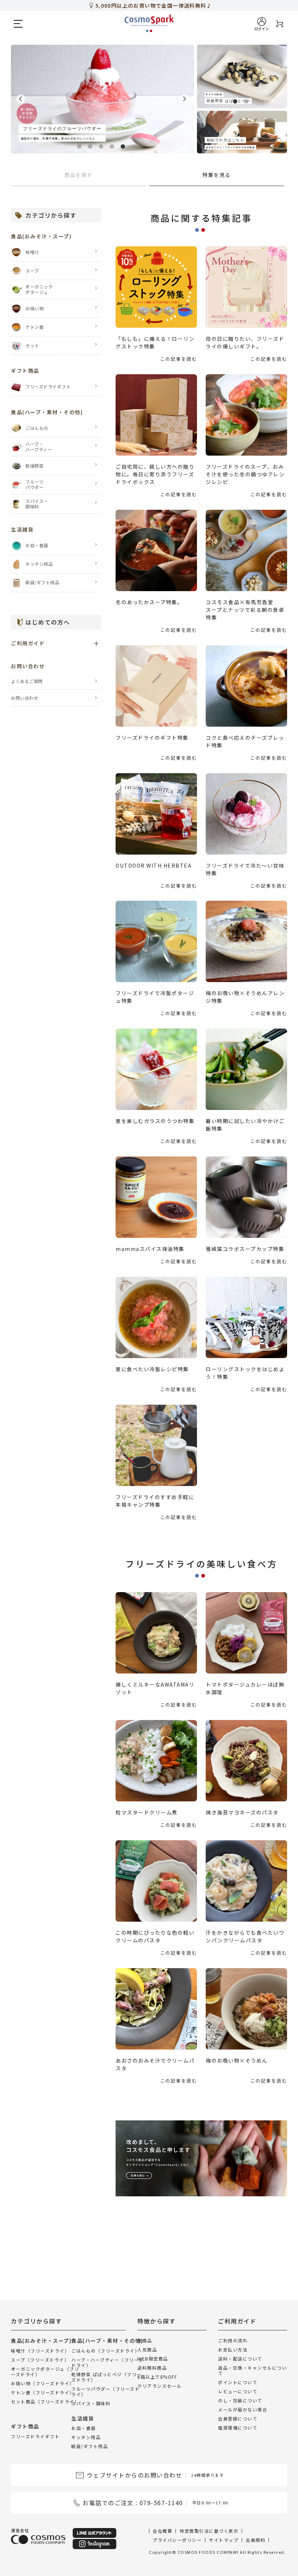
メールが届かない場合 (243, 2409)
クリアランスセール (160, 2386)
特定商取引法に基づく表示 (209, 2531)
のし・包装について (240, 2400)
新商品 (145, 2340)
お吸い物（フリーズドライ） (43, 2383)
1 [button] (81, 144)
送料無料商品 (152, 2368)
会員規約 (255, 2540)
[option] (102, 99)
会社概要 (162, 2531)
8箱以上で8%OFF (157, 2377)
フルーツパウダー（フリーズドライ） (105, 2391)
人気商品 (147, 2349)
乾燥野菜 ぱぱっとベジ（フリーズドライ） (106, 2377)
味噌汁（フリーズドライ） (40, 2351)
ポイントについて (238, 2382)
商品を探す (78, 175)
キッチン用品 (86, 2437)
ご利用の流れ (233, 2340)
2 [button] (92, 144)
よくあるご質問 (27, 681)
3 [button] (102, 144)
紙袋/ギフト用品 (90, 2446)
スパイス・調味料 (91, 2403)
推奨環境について (238, 2428)
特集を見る (217, 175)
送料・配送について (240, 2359)
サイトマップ (224, 2540)
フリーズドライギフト (35, 2436)
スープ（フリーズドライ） (40, 2360)
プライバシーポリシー (177, 2540)
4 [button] (113, 144)
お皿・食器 (84, 2428)
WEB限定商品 (153, 2359)
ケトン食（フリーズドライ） (43, 2392)
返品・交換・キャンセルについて (252, 2370)
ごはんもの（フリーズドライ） (105, 2351)
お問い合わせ (25, 698)
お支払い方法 (233, 2349)
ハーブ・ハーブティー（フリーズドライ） (107, 2362)
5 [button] (124, 144)
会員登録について (238, 2418)
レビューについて (238, 2391)
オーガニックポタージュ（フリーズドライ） (45, 2371)
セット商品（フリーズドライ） (45, 2401)
